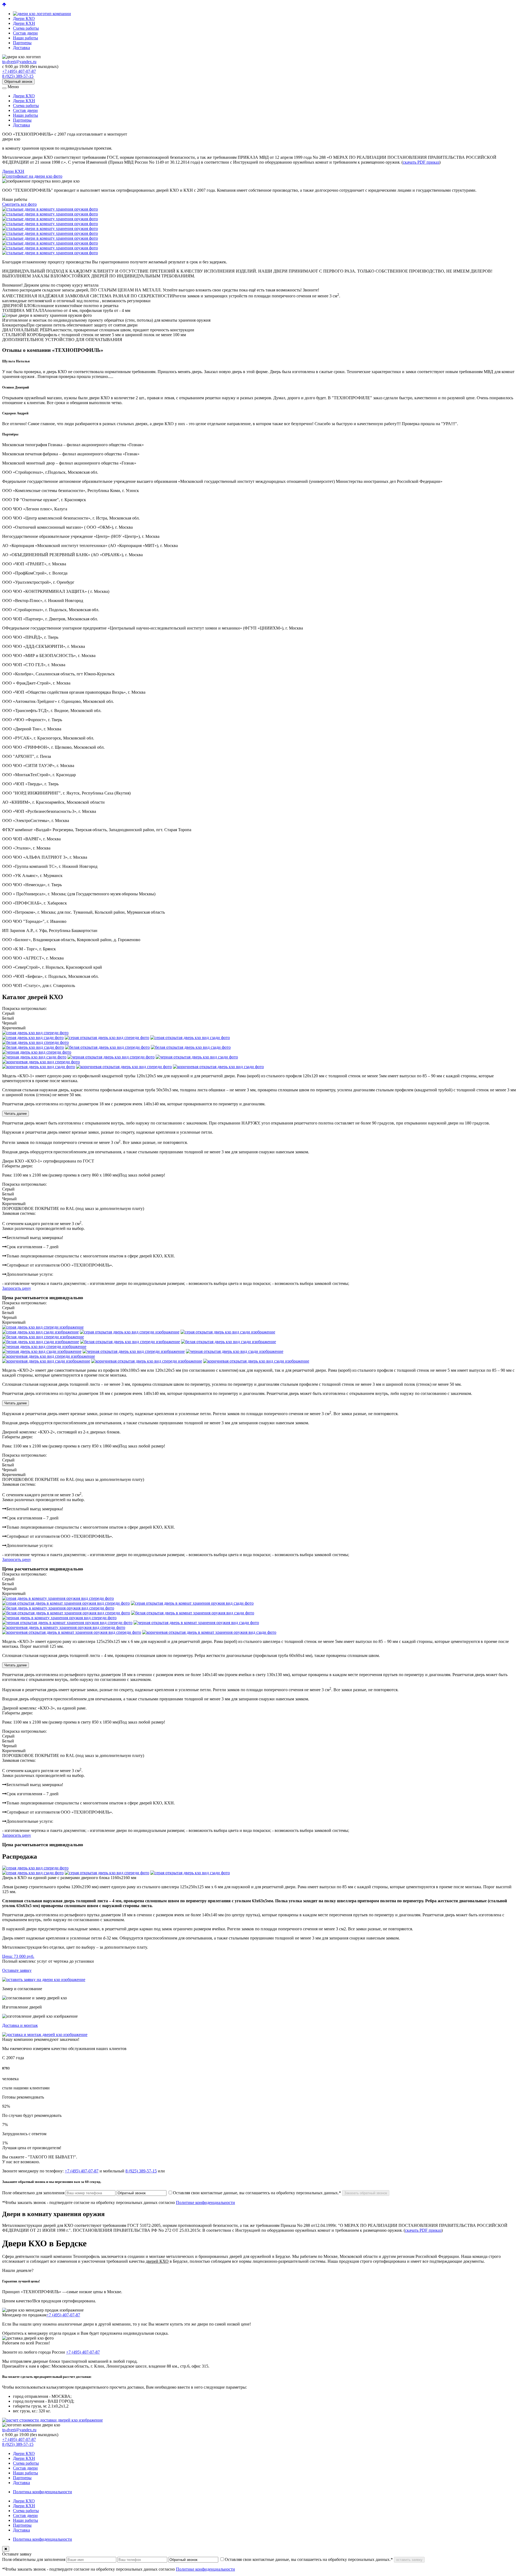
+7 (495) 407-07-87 (19, 71)
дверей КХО (157, 2261)
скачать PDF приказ (421, 162)
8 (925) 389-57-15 (18, 76)
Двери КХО (24, 18)
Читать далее (16, 1114)
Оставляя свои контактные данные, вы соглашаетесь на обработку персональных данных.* (257, 2193)
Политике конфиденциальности (205, 2202)
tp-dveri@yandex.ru (19, 62)
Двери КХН (24, 23)
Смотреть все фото (19, 204)
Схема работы (26, 28)
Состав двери (25, 33)
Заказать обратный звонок (366, 2193)
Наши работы (25, 38)
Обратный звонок (18, 82)
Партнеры (22, 43)
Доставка (21, 48)
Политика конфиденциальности (42, 2492)
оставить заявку (409, 2560)
